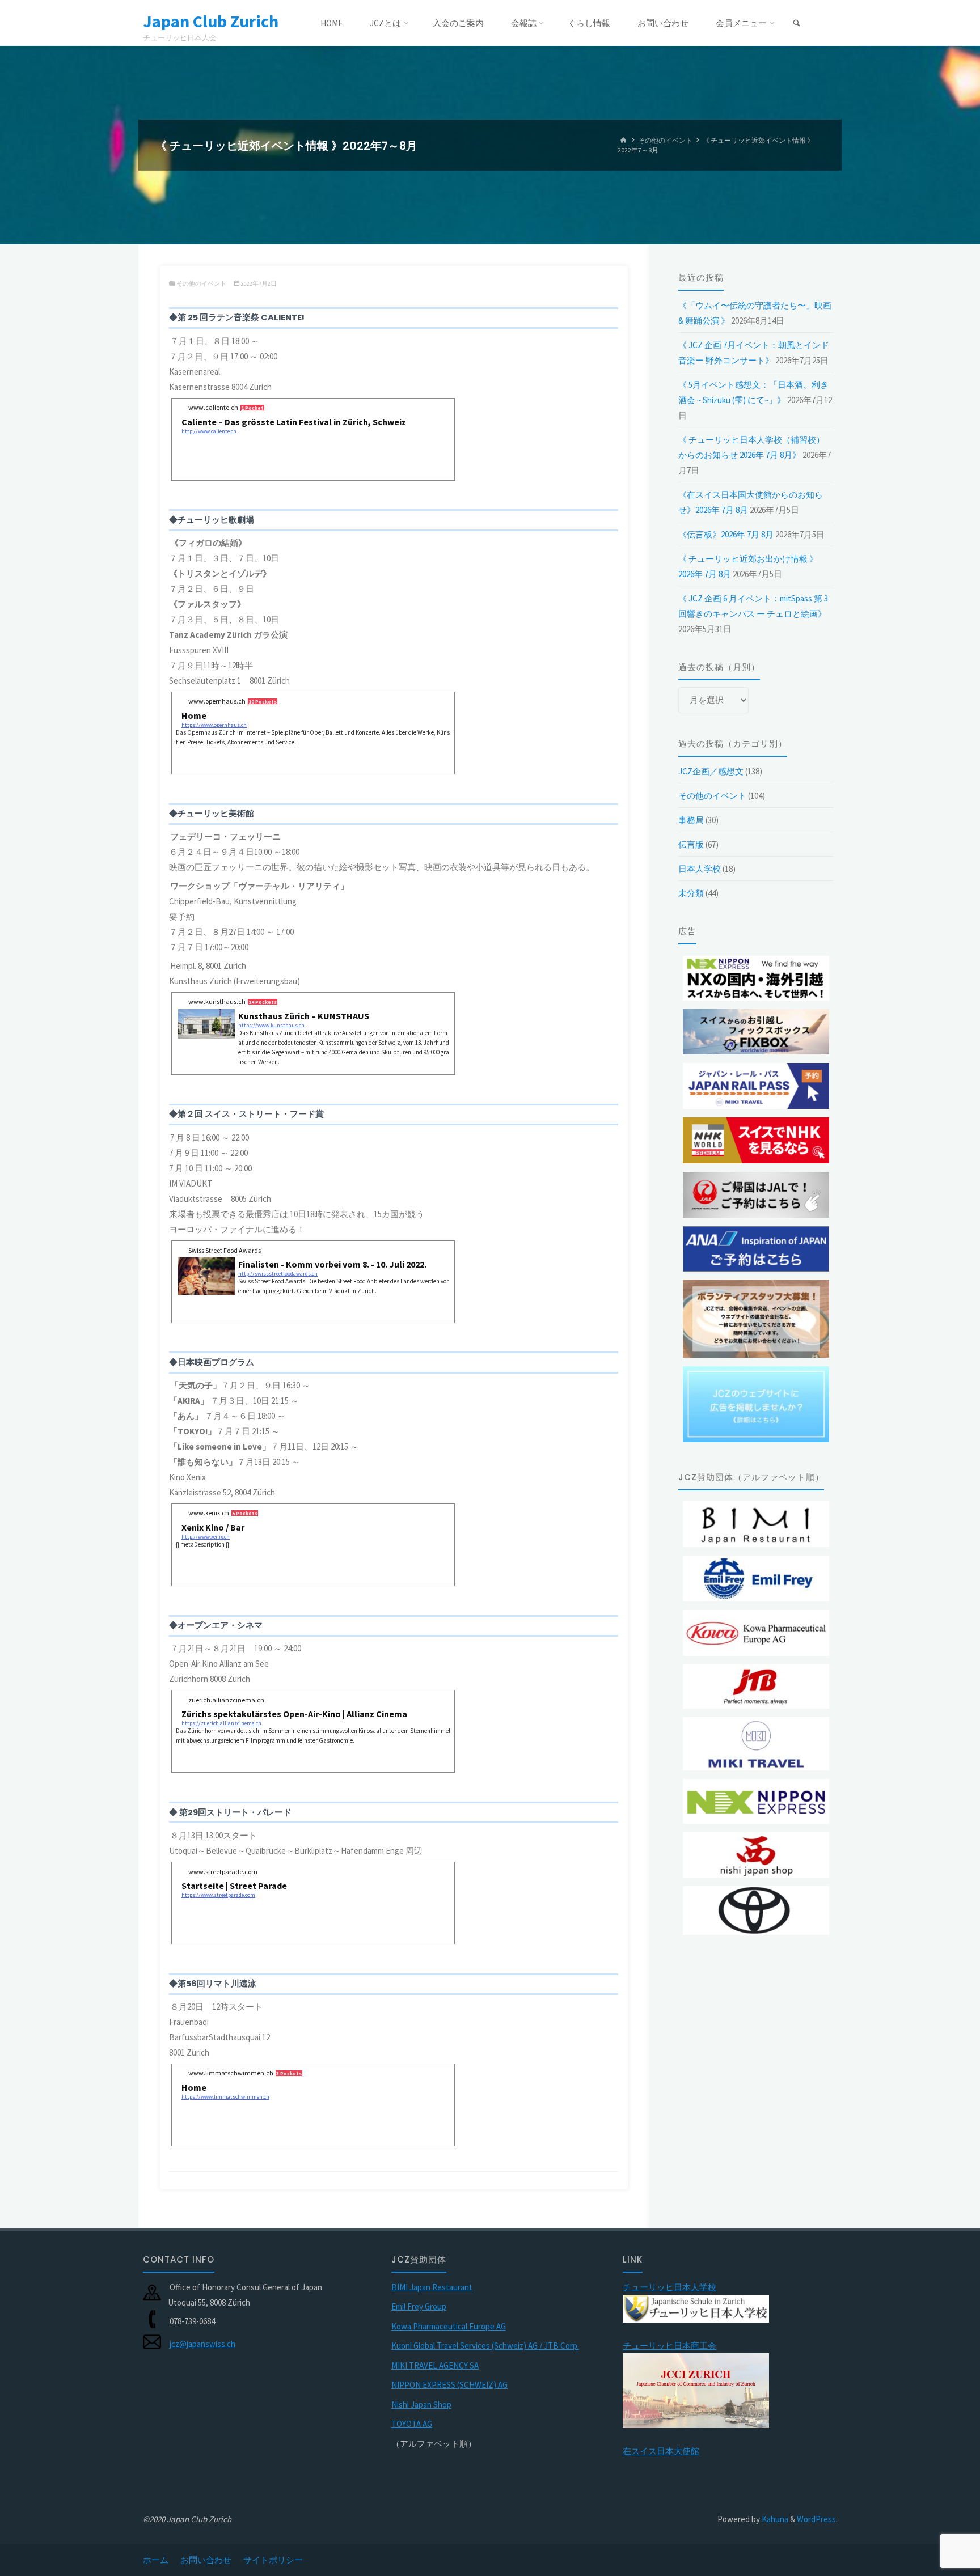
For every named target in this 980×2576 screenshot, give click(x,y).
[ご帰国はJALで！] (756, 1195)
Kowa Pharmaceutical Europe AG (449, 2326)
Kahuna (774, 2519)
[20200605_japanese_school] (696, 2308)
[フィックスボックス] (756, 1032)
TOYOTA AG (412, 2424)
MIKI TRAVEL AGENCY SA (435, 2365)
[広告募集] (756, 1404)
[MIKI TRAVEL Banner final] (756, 1744)
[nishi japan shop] (756, 1855)
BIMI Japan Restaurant (432, 2287)
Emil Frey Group (419, 2306)
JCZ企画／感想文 (711, 771)
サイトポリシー (273, 2560)
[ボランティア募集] (756, 1319)
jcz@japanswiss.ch (202, 2344)
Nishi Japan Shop (421, 2405)
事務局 (691, 820)
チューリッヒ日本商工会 (669, 2346)
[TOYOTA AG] (756, 1910)
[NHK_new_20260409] (756, 1140)
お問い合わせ (206, 2560)
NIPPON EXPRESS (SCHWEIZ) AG (449, 2385)
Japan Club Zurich (211, 21)
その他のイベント (665, 140)
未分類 (691, 893)
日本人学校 (700, 869)
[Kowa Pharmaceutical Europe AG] (756, 1633)
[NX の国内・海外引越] (756, 978)
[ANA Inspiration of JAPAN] (756, 1249)
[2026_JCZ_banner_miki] (756, 1086)
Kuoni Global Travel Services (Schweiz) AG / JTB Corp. (485, 2346)
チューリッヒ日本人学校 (669, 2287)
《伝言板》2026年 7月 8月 (726, 534)
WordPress (816, 2519)
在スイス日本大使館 (661, 2451)
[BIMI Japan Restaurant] (756, 1524)
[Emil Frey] (756, 1579)
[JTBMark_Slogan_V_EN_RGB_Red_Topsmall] (756, 1687)
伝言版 (691, 844)
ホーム (156, 2560)
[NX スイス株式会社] (756, 1801)
